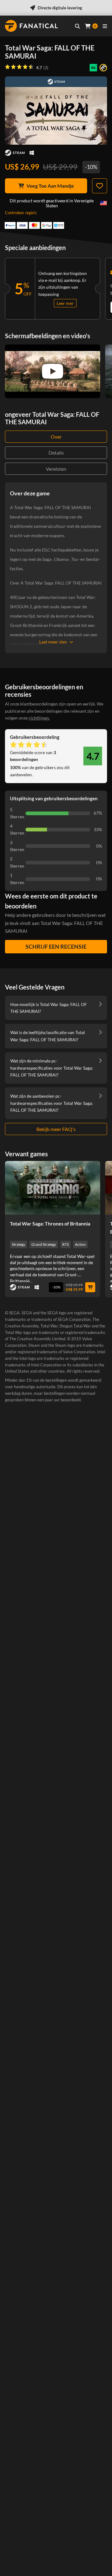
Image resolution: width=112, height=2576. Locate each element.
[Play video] (53, 371)
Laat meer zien (53, 642)
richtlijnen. (39, 718)
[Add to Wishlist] (100, 186)
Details (56, 453)
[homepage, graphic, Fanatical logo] (31, 26)
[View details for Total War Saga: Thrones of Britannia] (53, 1188)
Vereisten (56, 469)
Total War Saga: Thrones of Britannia (50, 1223)
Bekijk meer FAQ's (56, 1129)
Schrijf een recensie (56, 946)
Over (56, 437)
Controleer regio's (21, 213)
